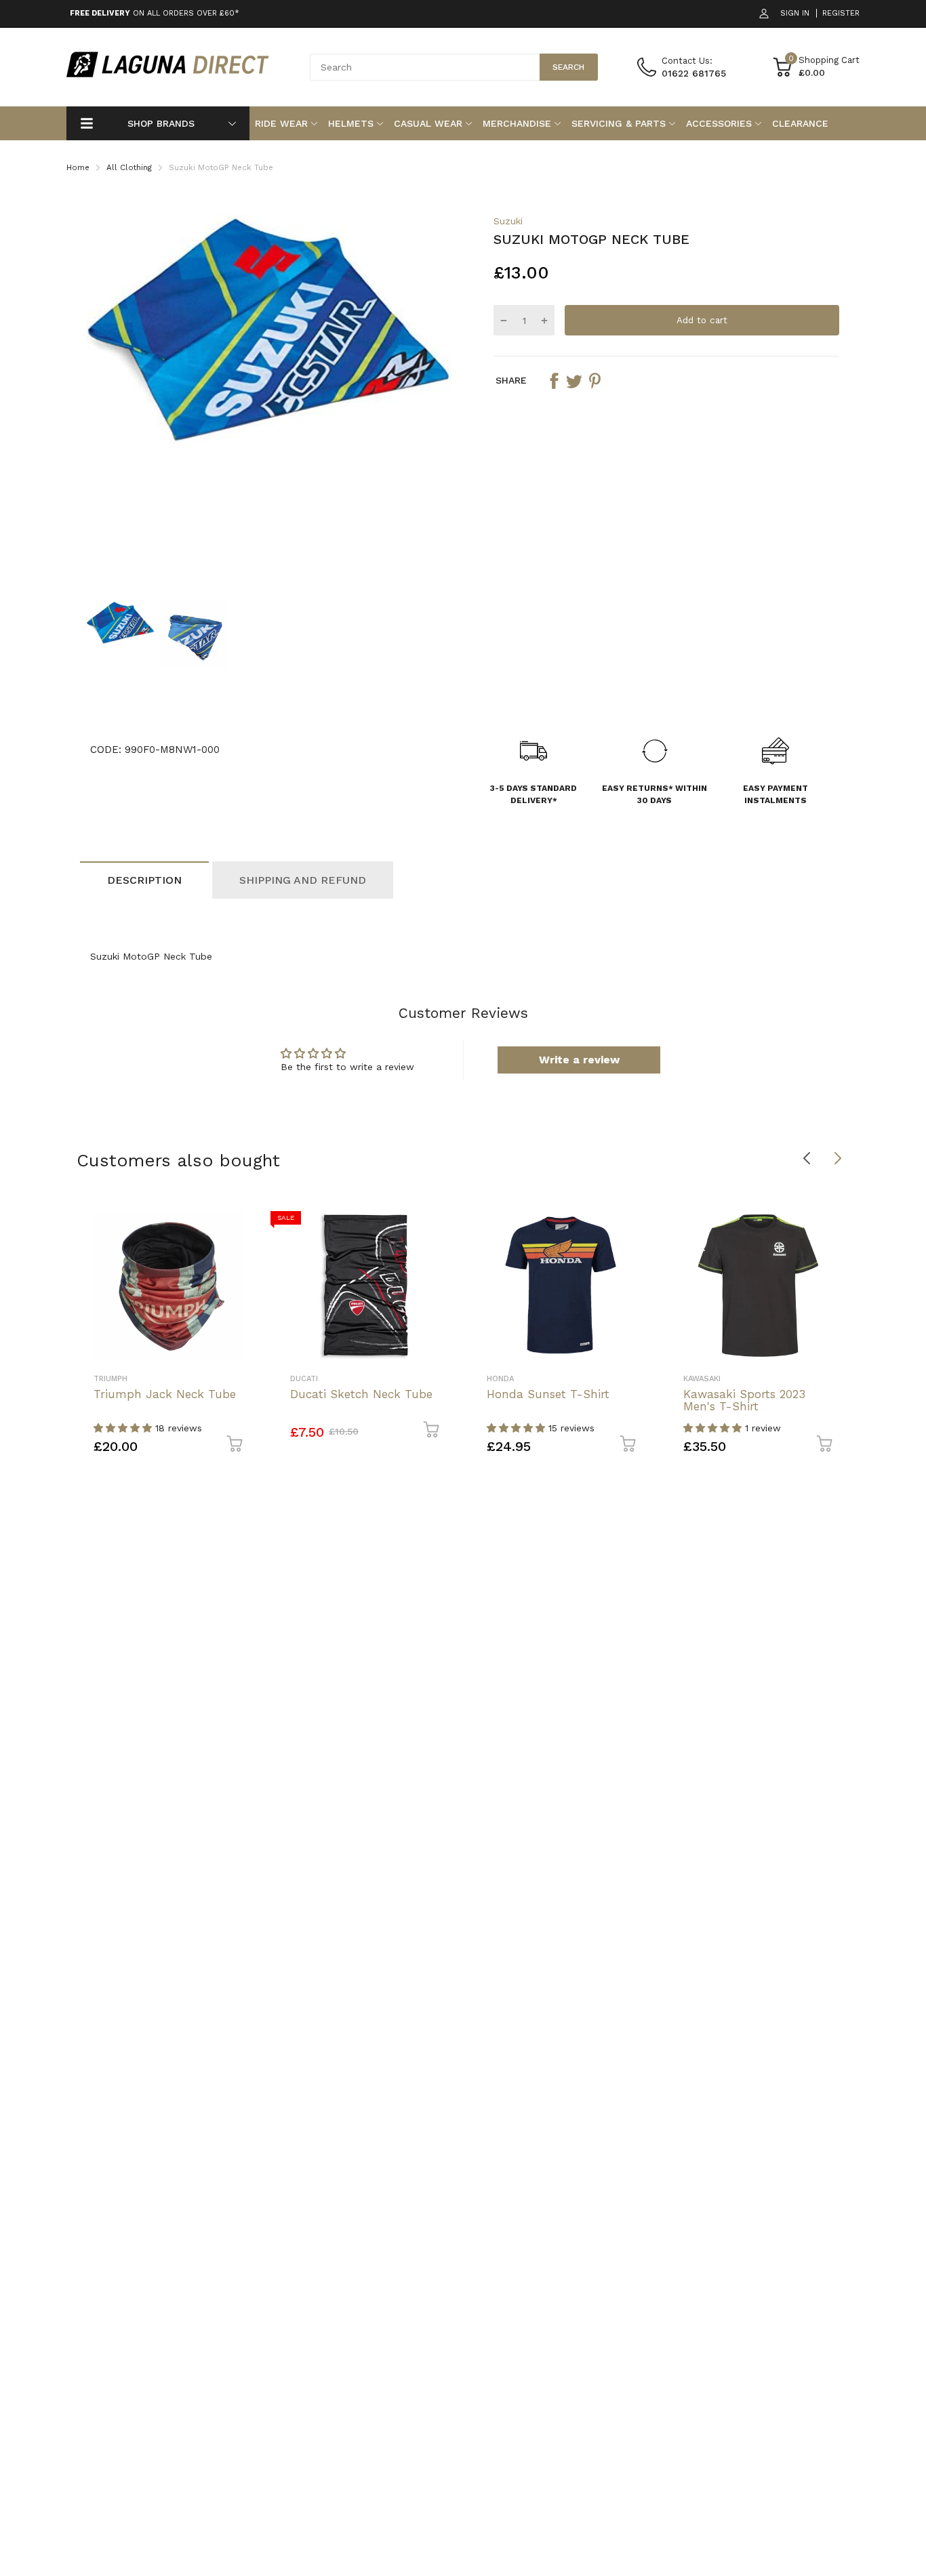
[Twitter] (574, 381)
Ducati (304, 1379)
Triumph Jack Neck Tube (165, 1394)
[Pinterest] (595, 381)
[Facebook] (554, 381)
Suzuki (508, 221)
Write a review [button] (579, 1060)
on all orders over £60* (155, 13)
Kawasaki (702, 1379)
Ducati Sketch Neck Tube (361, 1394)
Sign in (795, 13)
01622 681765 (694, 73)
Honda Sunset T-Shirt (548, 1394)
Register (841, 13)
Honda (500, 1379)
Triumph (110, 1379)
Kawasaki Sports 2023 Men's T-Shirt (744, 1401)
